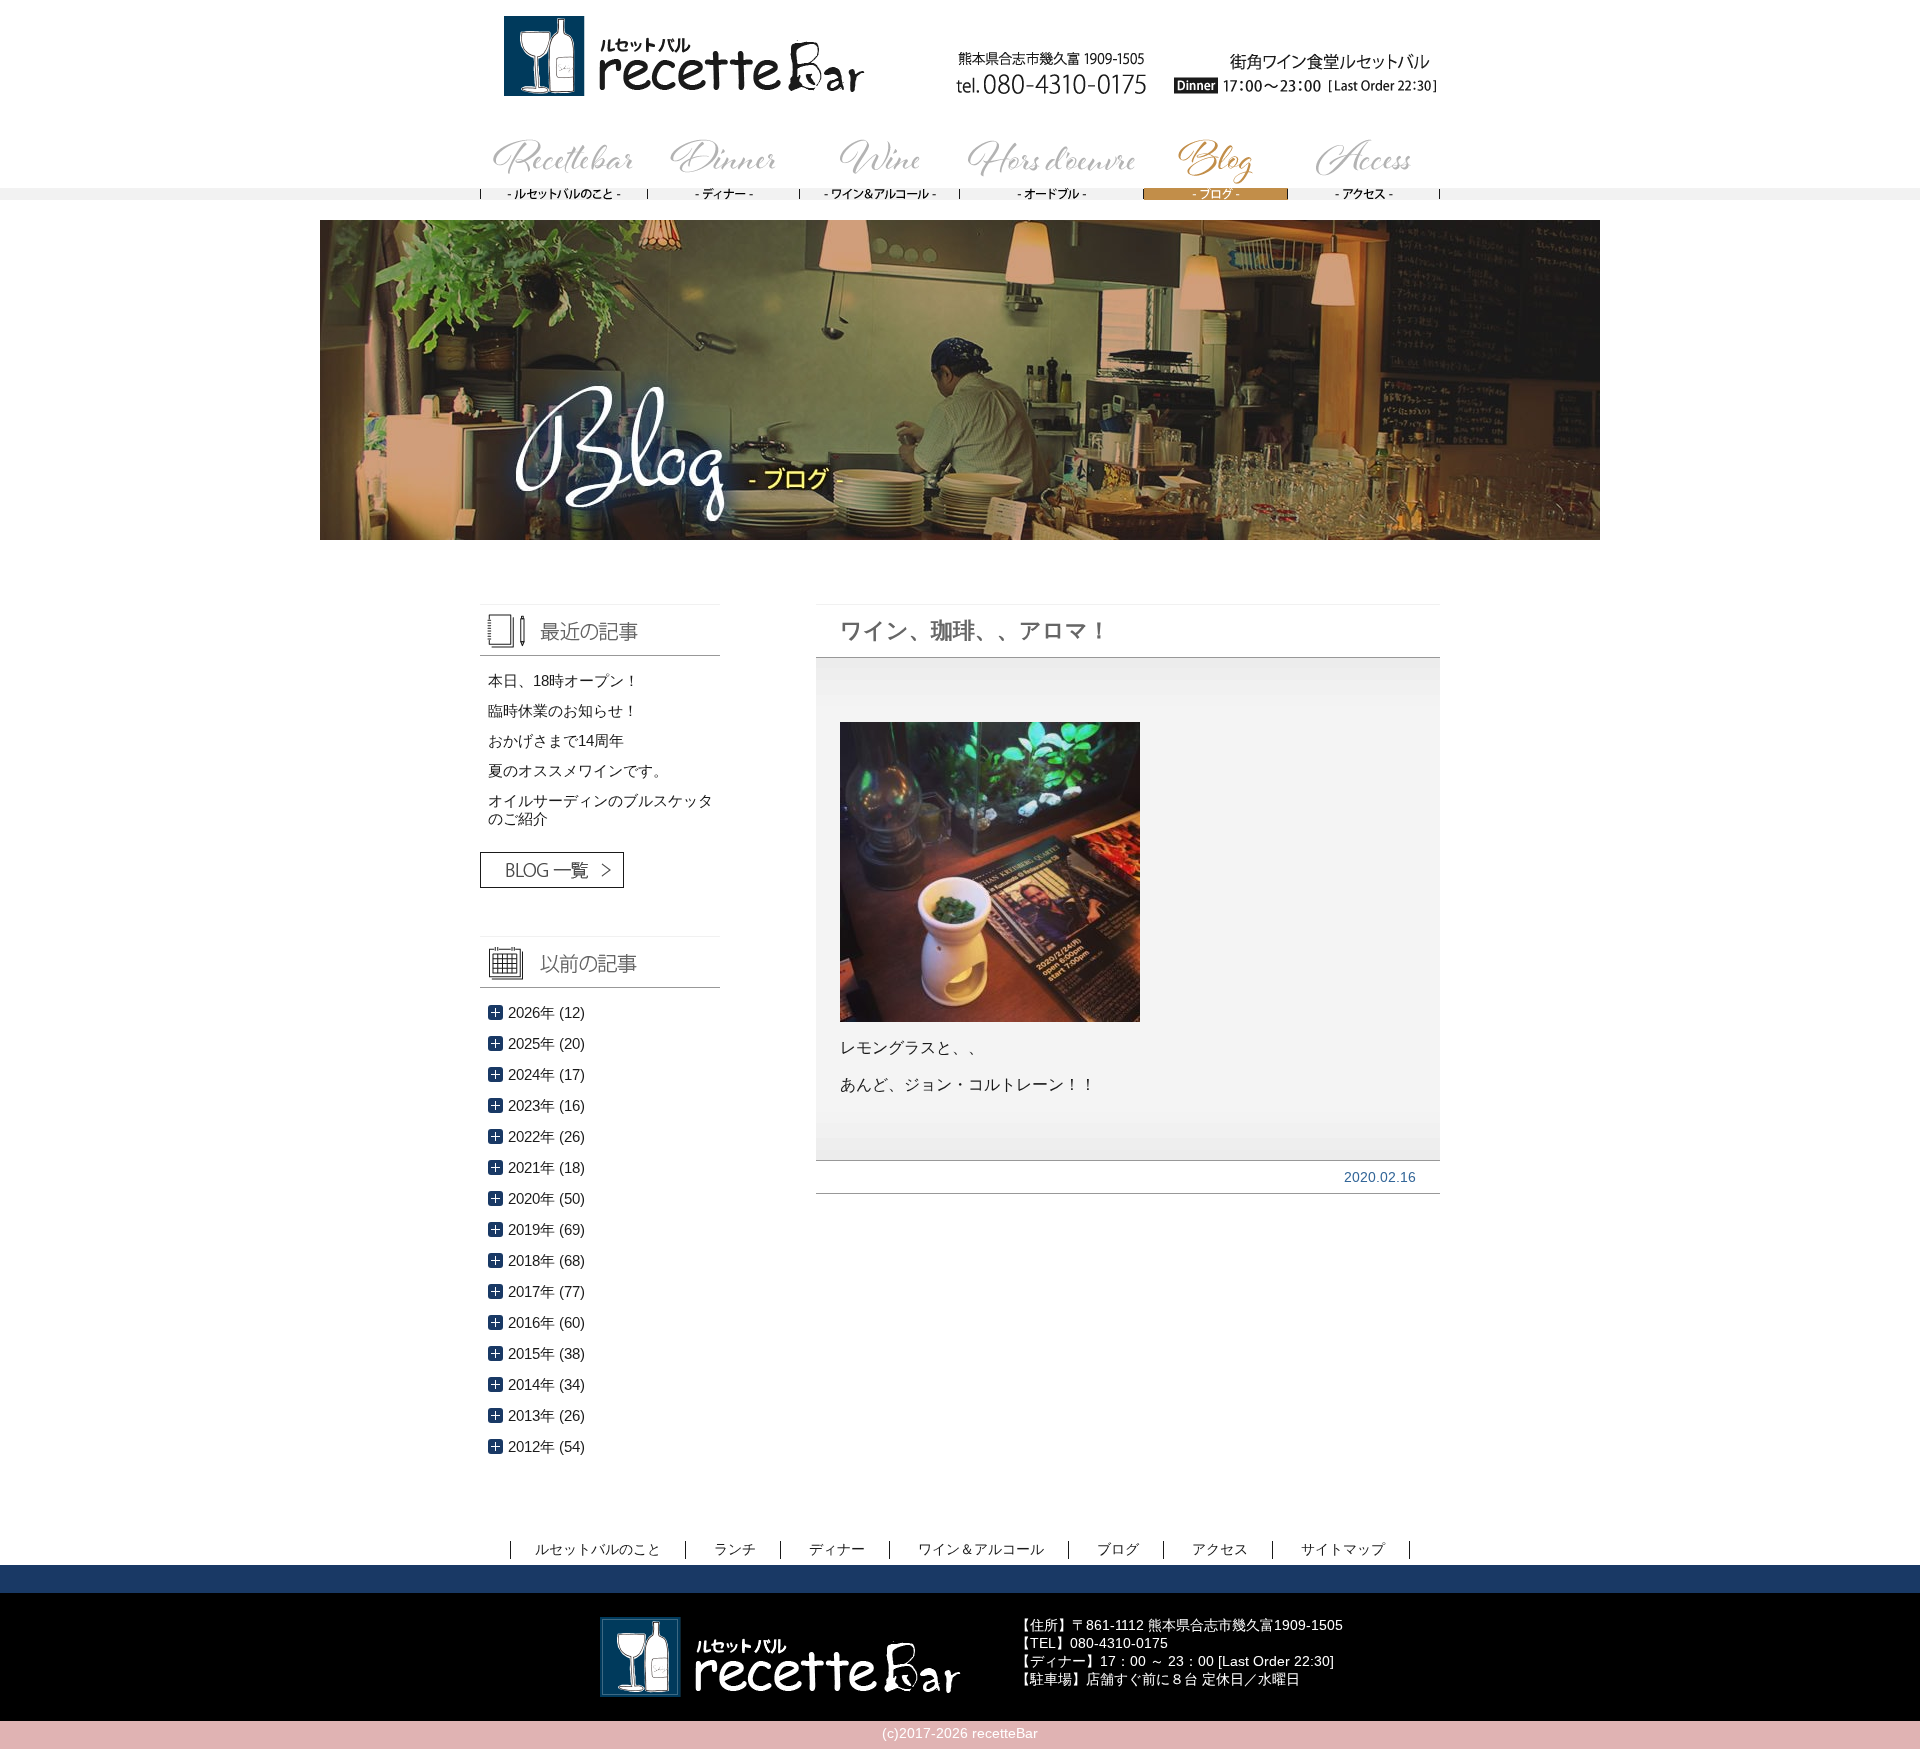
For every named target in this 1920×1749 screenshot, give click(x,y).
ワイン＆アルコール (981, 1549)
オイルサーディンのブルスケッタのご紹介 (600, 809)
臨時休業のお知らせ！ (563, 710)
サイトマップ (1343, 1549)
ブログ (1118, 1549)
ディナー (837, 1549)
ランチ (735, 1549)
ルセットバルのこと (598, 1549)
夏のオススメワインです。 (578, 770)
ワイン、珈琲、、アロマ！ (975, 630)
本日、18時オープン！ (563, 680)
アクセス (1220, 1549)
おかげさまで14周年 (556, 740)
